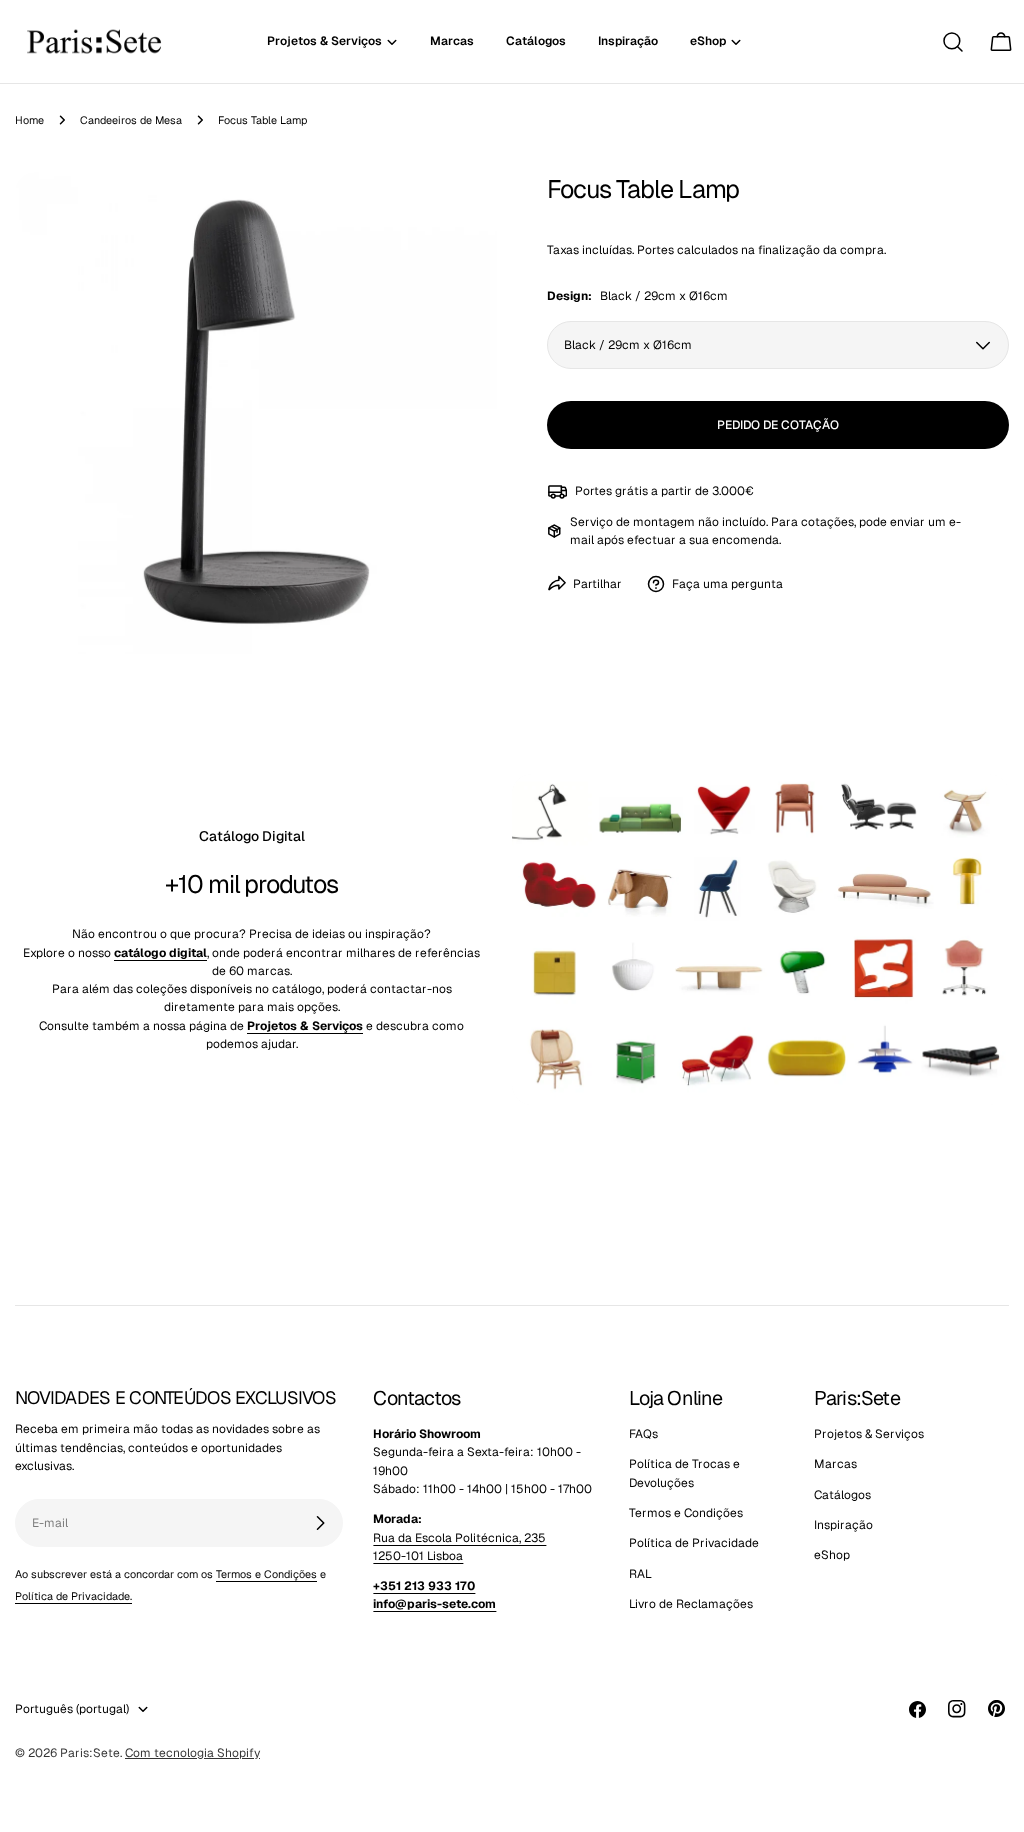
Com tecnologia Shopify (192, 1753)
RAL (640, 1574)
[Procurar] (953, 42)
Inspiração (843, 1525)
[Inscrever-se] (320, 1523)
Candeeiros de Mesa (131, 120)
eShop (832, 1555)
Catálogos (842, 1495)
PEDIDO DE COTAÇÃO (778, 425)
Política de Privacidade (694, 1543)
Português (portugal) (72, 1709)
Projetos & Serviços (869, 1434)
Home (29, 120)
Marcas (835, 1464)
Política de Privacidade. (73, 1596)
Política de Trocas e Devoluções (684, 1473)
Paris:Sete (90, 1753)
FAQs (643, 1434)
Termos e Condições (266, 1574)
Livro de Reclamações (691, 1604)
